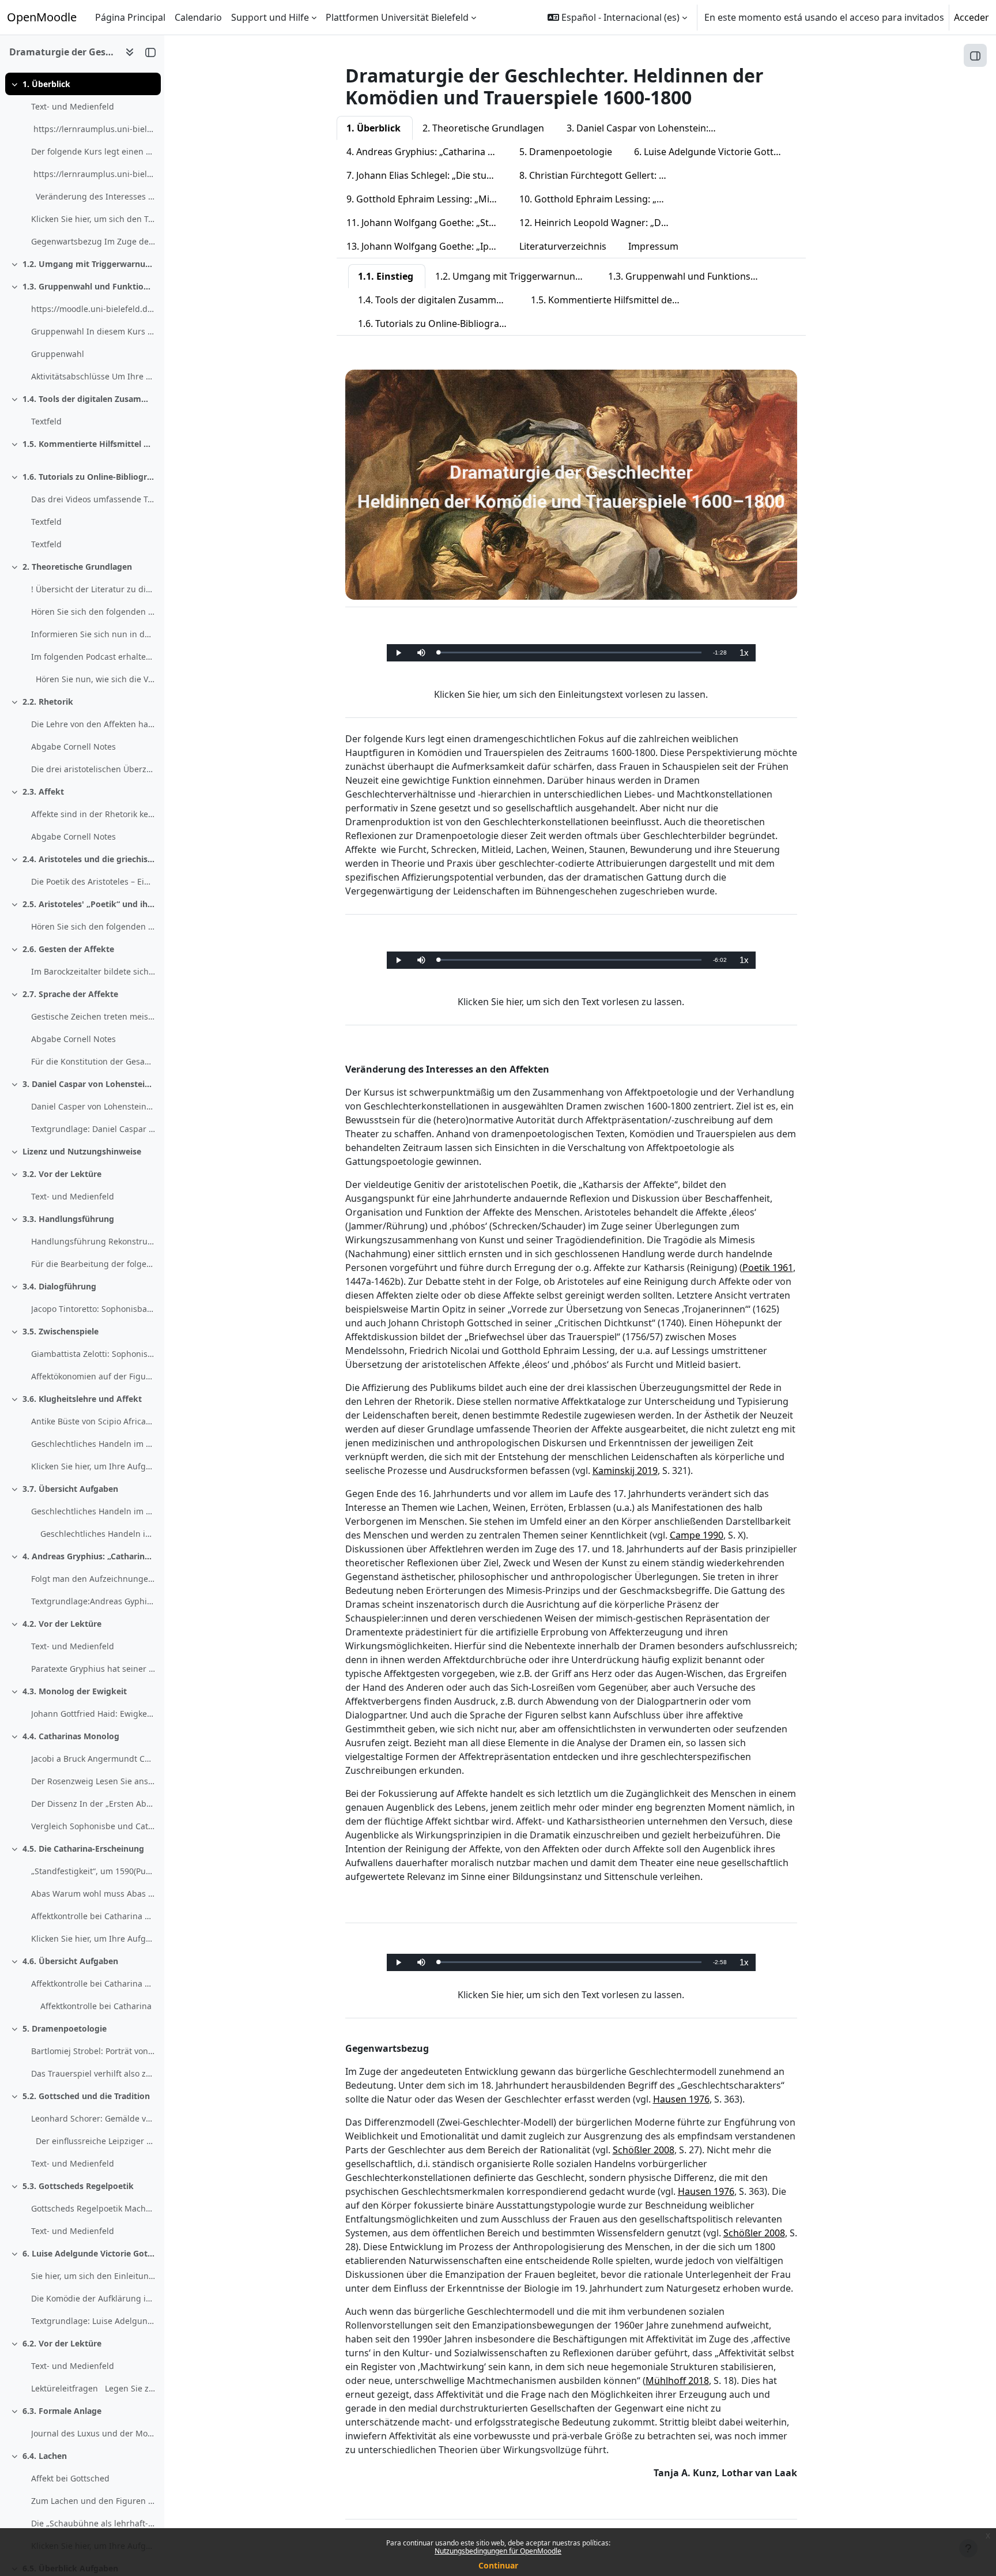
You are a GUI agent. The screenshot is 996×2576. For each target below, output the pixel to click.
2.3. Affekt (43, 791)
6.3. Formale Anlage (62, 2411)
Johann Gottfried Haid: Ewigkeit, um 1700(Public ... (93, 1714)
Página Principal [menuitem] (130, 17)
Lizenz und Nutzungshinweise (82, 1151)
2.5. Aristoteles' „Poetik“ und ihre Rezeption (89, 904)
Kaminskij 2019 (625, 1471)
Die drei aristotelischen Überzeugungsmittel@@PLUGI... (93, 769)
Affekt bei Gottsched (70, 2478)
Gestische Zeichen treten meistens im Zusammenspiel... (93, 1016)
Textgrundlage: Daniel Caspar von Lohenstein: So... (93, 1129)
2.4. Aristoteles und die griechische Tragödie (89, 859)
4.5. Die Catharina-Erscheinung (83, 1849)
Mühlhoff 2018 (677, 2381)
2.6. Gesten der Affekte (68, 949)
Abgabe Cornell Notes (73, 747)
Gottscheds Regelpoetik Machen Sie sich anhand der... (93, 2208)
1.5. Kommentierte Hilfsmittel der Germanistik (89, 444)
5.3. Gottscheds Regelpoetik (78, 2186)
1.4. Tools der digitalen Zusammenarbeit (89, 399)
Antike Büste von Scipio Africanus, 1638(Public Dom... (93, 1421)
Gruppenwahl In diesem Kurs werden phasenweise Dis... (93, 331)
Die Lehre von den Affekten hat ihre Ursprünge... (93, 724)
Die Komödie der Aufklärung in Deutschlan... (93, 2298)
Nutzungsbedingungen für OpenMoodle (498, 2551)
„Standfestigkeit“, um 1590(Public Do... (93, 1871)
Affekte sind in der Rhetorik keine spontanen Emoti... (93, 814)
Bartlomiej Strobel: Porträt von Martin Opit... (93, 2051)
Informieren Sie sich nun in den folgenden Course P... (93, 634)
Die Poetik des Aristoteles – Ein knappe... (93, 881)
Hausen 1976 (681, 2099)
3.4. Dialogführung (59, 1286)
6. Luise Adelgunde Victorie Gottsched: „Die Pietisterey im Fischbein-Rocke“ (89, 2253)
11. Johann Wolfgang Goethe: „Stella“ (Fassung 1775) (428, 223)
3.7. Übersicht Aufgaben (70, 1489)
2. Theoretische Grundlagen (77, 567)
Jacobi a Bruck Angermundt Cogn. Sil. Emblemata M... (93, 1759)
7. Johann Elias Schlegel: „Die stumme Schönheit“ (428, 175)
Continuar (498, 2565)
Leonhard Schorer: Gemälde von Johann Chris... (93, 2118)
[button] (617, 17)
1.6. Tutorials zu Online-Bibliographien (89, 477)
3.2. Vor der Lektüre (62, 1174)
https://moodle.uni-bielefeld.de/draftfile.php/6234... (93, 309)
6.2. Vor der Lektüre (62, 2343)
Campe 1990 (697, 1535)
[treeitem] (82, 163)
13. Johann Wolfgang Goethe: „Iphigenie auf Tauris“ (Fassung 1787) (428, 246)
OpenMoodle (42, 17)
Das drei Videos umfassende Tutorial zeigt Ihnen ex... (93, 499)
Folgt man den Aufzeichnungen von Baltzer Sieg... (93, 1579)
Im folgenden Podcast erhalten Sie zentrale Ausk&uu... (93, 657)
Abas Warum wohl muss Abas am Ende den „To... (93, 1894)
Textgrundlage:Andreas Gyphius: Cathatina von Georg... (93, 1601)
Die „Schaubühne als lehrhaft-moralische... (93, 2523)
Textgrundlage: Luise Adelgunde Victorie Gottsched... (93, 2321)
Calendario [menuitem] (198, 17)
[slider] (570, 653)
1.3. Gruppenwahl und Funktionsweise (89, 286)
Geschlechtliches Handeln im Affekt (98, 1534)
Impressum (653, 246)
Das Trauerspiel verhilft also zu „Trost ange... (93, 2073)
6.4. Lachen (45, 2456)
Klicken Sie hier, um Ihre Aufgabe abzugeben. (93, 1466)
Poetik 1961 (768, 1268)
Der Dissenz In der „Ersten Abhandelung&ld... (93, 1804)
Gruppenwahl (58, 354)
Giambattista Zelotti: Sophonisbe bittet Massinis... (93, 1354)
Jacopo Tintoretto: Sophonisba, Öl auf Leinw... (93, 1309)
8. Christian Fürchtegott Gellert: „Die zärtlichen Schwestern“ (601, 175)
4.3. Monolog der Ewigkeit (75, 1691)
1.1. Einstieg (386, 276)
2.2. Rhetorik (48, 702)
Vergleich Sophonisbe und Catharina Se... (93, 1826)
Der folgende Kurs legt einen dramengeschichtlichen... (93, 151)
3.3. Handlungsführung (68, 1219)
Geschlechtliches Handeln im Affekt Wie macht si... (93, 1444)
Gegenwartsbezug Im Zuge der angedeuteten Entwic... (93, 241)
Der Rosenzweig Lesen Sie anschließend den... (93, 1781)
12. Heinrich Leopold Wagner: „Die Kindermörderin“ (601, 223)
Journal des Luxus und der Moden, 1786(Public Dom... (93, 2433)
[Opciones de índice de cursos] (130, 52)
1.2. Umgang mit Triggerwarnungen (89, 264)
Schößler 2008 (644, 2150)
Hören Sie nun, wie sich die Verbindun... (93, 679)
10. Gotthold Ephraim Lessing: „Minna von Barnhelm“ (601, 199)
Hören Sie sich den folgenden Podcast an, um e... (93, 926)
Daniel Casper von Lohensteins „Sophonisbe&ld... (93, 1106)
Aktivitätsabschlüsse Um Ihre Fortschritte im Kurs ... (93, 376)
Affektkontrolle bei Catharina (96, 2006)
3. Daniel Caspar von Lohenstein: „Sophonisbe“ (89, 1084)
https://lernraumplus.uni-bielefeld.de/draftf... (93, 129)
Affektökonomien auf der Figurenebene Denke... (93, 1376)
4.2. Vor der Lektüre (62, 1624)
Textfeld (46, 421)
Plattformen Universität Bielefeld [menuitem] (397, 17)
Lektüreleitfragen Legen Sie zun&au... (93, 2388)
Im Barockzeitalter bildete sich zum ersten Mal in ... (93, 971)
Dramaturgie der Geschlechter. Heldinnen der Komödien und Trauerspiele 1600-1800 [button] (63, 52)
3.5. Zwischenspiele (61, 1331)
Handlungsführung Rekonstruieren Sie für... (93, 1241)
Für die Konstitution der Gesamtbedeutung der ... (93, 1061)
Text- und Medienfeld (73, 106)
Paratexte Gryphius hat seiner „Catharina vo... (93, 1669)
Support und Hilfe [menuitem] (270, 17)
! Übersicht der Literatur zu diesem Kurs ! (93, 589)
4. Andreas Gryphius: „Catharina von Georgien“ (89, 1556)
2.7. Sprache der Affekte (70, 994)
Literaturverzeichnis (563, 246)
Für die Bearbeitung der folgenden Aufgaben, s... (93, 1264)
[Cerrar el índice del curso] (150, 52)
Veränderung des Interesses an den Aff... (93, 196)
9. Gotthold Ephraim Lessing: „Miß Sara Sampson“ (428, 199)
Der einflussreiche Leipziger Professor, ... (93, 2141)
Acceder (972, 17)
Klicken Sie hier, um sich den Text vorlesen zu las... (93, 219)
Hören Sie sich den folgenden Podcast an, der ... (93, 612)
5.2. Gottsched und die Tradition (86, 2096)
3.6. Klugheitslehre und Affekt (82, 1399)
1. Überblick (46, 84)
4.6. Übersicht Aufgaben (70, 1961)
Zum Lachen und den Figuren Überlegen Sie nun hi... (93, 2501)
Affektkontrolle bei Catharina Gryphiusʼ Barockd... (93, 1916)
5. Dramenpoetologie (65, 2028)
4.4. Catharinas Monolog (71, 1736)
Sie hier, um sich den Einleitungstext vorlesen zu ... (93, 2276)
